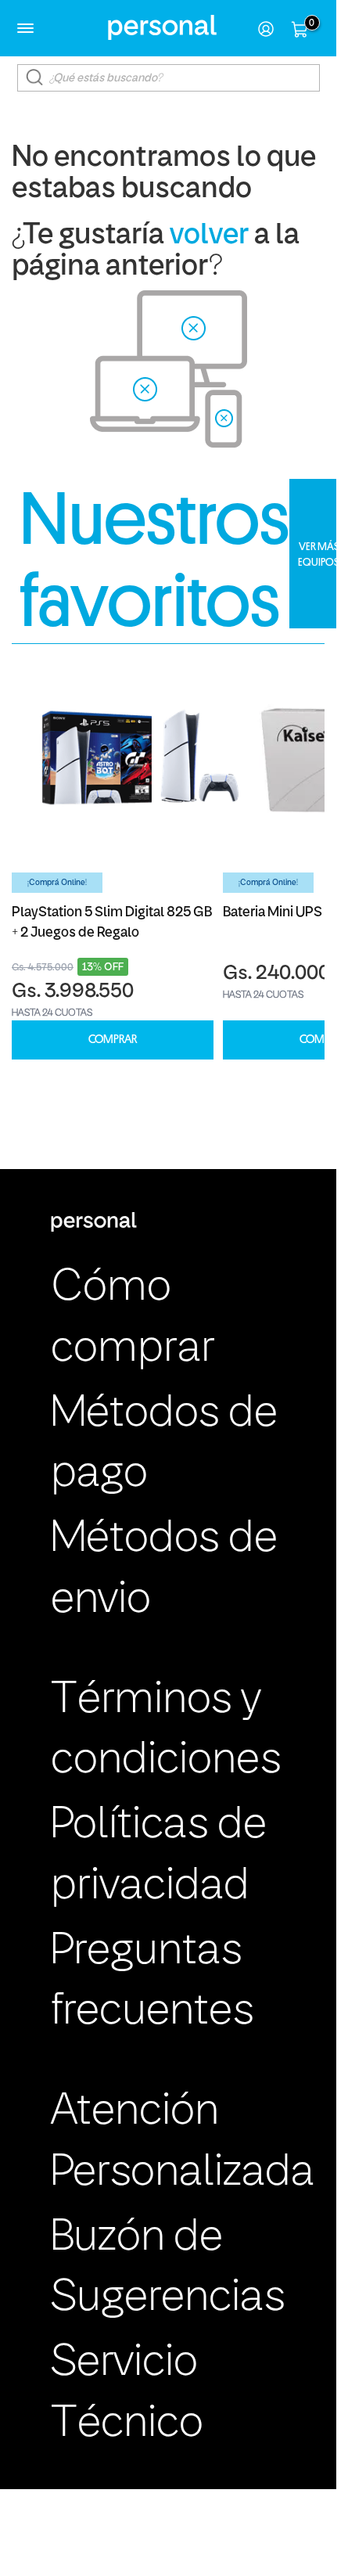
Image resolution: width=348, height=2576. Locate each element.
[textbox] (169, 78)
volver (209, 236)
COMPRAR (113, 1040)
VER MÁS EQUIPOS (319, 554)
